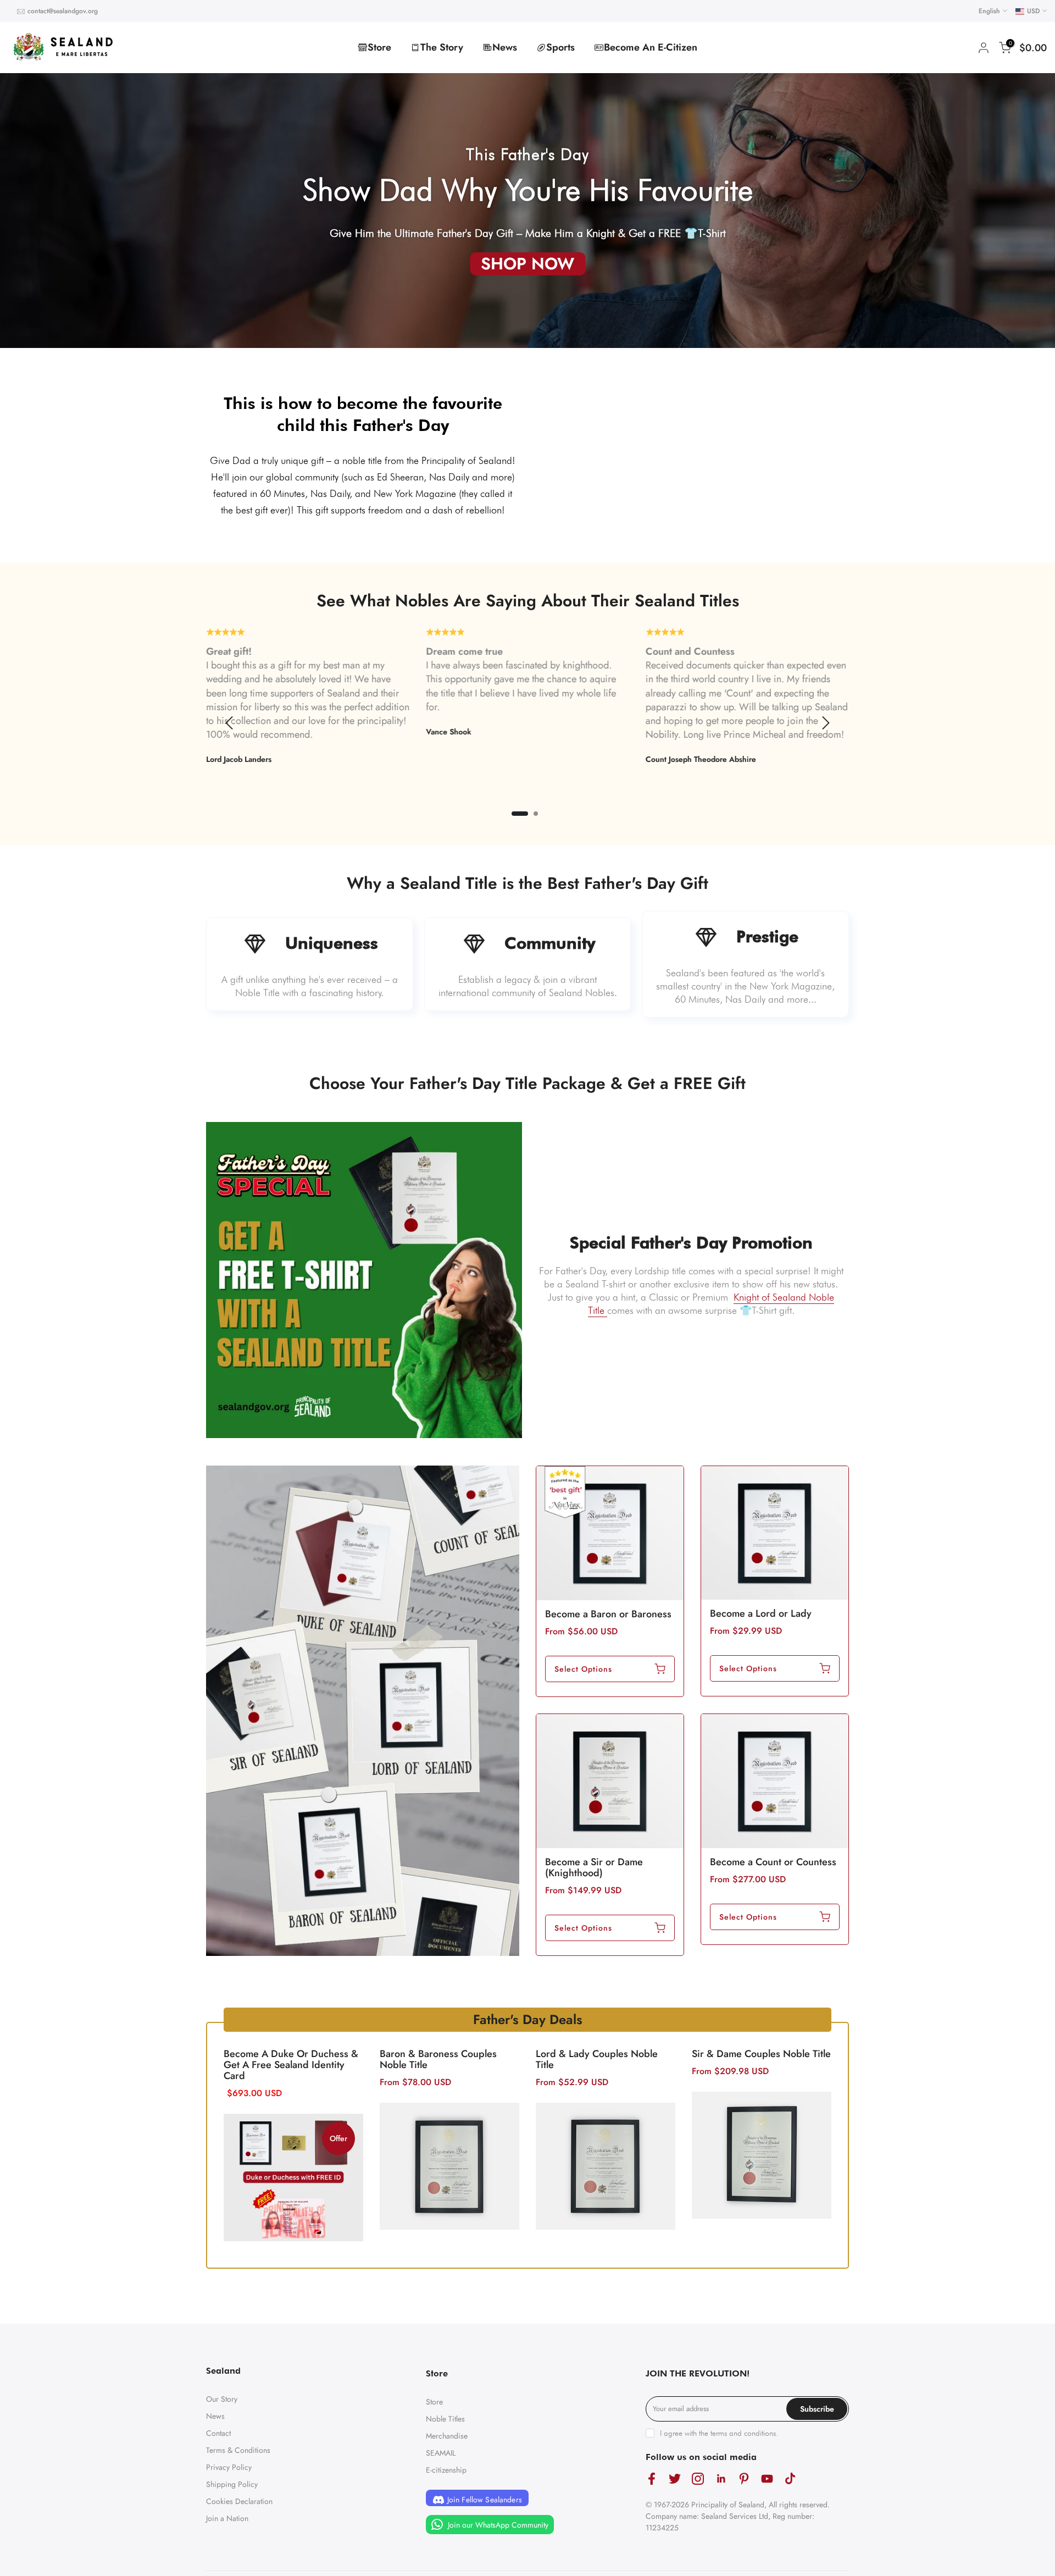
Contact (218, 2433)
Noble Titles (445, 2419)
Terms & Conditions (238, 2450)
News (505, 47)
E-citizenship (446, 2470)
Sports (560, 47)
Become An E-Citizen (651, 47)
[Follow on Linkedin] (721, 2478)
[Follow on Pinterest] (744, 2478)
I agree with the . (719, 2433)
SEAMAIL (441, 2453)
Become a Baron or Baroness (608, 1614)
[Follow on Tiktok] (790, 2478)
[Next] (824, 723)
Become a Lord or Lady (761, 1613)
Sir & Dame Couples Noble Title (761, 2054)
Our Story (222, 2399)
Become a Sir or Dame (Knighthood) (594, 1867)
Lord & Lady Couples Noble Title (597, 2059)
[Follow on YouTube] (767, 2478)
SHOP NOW (527, 264)
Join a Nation (227, 2518)
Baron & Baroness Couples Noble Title (438, 2059)
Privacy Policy (229, 2467)
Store (379, 47)
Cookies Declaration (239, 2501)
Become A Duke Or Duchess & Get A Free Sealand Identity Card (291, 2065)
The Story (442, 47)
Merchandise (447, 2436)
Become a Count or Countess (773, 1862)
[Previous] (231, 723)
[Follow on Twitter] (675, 2478)
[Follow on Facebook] (652, 2478)
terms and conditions (743, 2433)
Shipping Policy (232, 2484)
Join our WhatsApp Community (497, 2524)
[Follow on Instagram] (698, 2478)
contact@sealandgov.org (63, 11)
